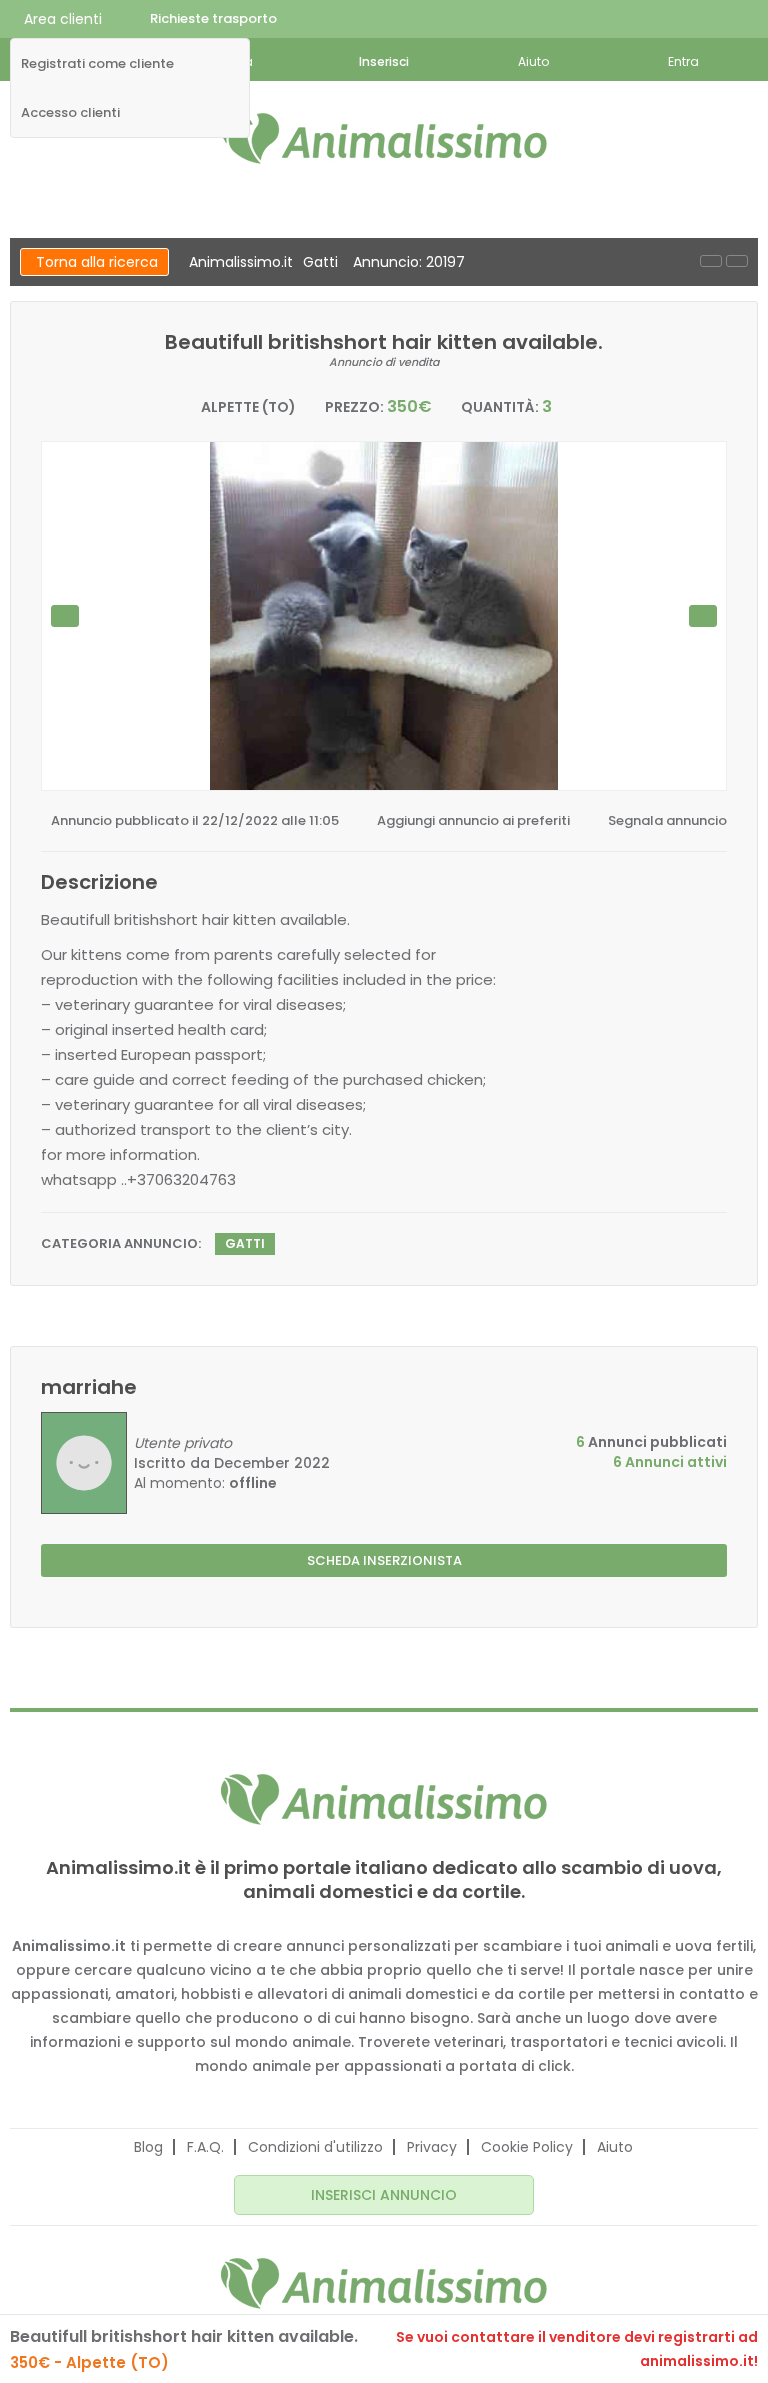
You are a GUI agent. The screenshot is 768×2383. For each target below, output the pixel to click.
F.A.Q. (205, 2147)
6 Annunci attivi (670, 1462)
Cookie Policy (527, 2147)
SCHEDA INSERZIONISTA (384, 1560)
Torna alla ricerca (97, 262)
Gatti (320, 262)
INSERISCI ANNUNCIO (384, 2195)
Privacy (432, 2147)
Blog (148, 2147)
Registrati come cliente (97, 64)
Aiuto (615, 2147)
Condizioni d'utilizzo (315, 2147)
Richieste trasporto (213, 18)
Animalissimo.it (241, 262)
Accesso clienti (70, 113)
